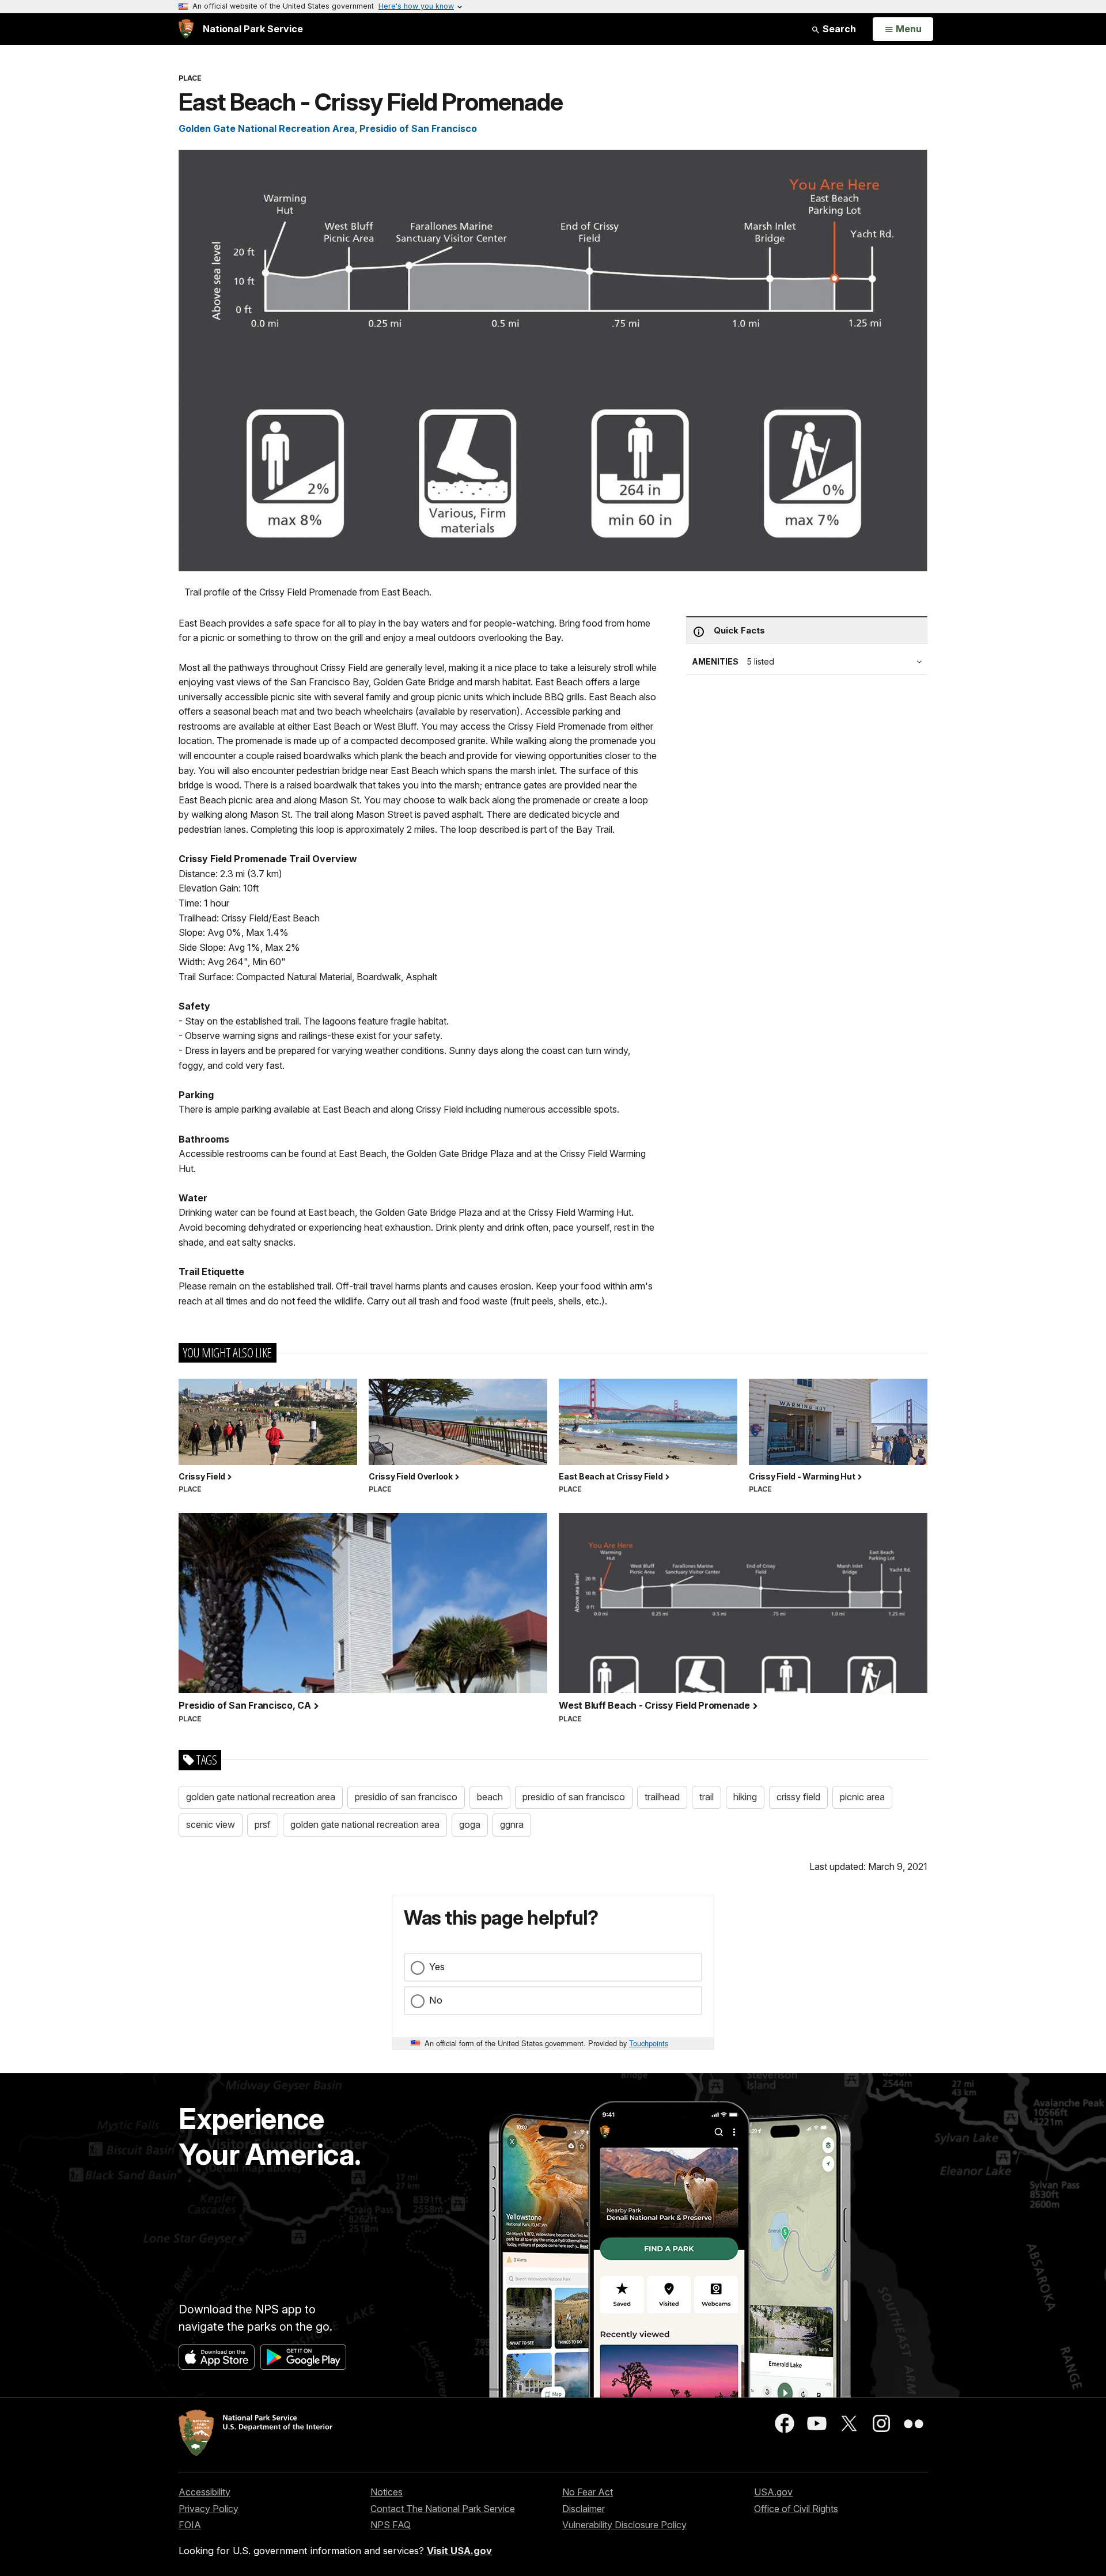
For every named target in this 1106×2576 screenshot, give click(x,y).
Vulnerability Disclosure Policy (624, 2525)
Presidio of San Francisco (418, 128)
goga (470, 1824)
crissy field (798, 1797)
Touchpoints (649, 2043)
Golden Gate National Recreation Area (267, 128)
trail (707, 1797)
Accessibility (204, 2492)
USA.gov (773, 2492)
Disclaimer (584, 2509)
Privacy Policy (209, 2509)
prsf (263, 1824)
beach (490, 1797)
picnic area (862, 1797)
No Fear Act (588, 2492)
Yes (437, 1967)
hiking (745, 1797)
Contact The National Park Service (443, 2509)
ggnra (512, 1824)
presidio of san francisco (406, 1797)
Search (838, 29)
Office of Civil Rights (796, 2509)
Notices (387, 2492)
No (436, 2000)
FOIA (190, 2525)
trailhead (662, 1797)
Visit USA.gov (459, 2551)
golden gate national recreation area (261, 1797)
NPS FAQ (391, 2525)
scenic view (211, 1824)
